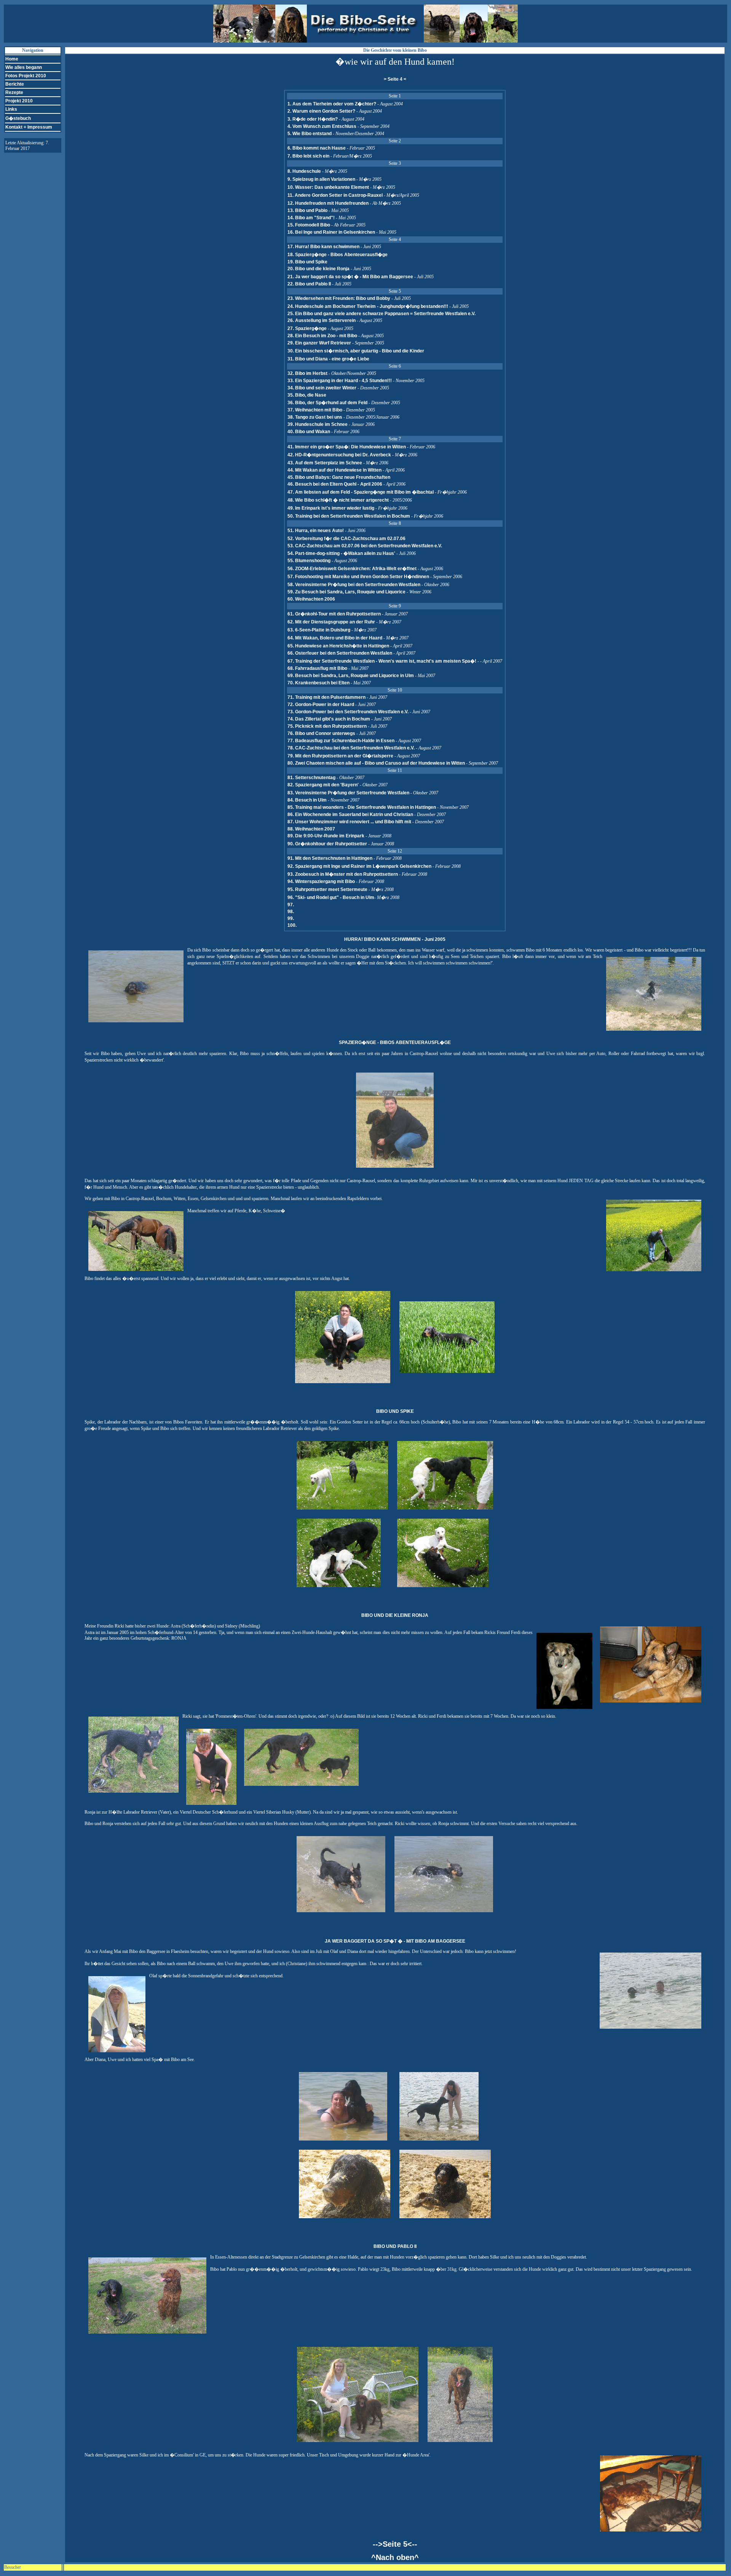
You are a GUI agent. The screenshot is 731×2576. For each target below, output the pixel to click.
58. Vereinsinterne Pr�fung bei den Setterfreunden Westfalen (354, 585)
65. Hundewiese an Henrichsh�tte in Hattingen (339, 646)
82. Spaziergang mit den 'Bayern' (324, 785)
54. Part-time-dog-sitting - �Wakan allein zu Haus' (341, 553)
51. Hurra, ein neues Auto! (316, 531)
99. (291, 918)
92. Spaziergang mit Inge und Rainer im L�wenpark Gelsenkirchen (360, 866)
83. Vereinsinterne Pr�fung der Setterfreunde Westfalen (349, 793)
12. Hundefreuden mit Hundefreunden (328, 203)
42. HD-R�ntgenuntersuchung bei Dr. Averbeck (339, 455)
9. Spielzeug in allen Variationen (321, 179)
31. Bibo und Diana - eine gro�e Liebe (328, 359)
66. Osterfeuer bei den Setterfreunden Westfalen (340, 653)
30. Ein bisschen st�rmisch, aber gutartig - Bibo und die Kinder (356, 351)
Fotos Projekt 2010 (26, 76)
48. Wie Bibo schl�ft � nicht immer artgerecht (338, 500)
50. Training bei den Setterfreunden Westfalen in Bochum (349, 516)
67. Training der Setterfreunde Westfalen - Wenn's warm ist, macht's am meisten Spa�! (382, 661)
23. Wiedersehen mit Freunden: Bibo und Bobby (339, 298)
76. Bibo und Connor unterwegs (321, 733)
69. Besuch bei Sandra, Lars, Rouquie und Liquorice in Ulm (351, 676)
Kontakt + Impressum (29, 127)
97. (291, 905)
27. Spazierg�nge (307, 328)
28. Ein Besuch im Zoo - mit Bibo (322, 336)
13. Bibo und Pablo (307, 210)
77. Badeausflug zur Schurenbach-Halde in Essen (341, 741)
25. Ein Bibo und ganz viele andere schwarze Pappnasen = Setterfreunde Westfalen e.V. (381, 314)
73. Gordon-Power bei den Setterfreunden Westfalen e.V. (349, 712)
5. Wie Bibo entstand (310, 134)
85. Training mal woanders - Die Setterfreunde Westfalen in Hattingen (362, 807)
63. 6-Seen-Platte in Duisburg (319, 630)
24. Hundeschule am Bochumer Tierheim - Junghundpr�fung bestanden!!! (368, 306)
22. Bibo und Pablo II (309, 284)
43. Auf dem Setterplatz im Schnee (325, 463)
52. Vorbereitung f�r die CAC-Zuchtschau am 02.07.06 (346, 539)
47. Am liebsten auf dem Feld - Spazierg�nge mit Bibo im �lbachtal (361, 492)
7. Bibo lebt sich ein (308, 156)
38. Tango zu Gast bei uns (315, 417)
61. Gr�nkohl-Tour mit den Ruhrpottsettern (335, 614)
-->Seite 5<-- (395, 2544)
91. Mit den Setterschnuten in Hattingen (330, 858)
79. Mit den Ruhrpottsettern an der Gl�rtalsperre (340, 756)
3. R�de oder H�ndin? (313, 119)
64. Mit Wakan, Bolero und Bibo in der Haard (335, 638)
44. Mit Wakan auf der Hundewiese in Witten (334, 470)
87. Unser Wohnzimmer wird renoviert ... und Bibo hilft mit (350, 822)
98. (291, 912)
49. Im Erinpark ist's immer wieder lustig (331, 508)
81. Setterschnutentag (312, 778)
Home (12, 59)
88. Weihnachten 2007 (311, 829)
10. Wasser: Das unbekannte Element (328, 187)
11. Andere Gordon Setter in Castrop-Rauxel (335, 195)
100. (292, 925)
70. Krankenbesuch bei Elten (318, 683)
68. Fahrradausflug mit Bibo (317, 668)
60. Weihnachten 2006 (311, 599)
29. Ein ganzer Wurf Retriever (319, 343)
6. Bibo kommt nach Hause (317, 148)
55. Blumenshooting (309, 561)
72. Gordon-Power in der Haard (321, 705)
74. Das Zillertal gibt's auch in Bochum (329, 719)
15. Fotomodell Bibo (309, 225)
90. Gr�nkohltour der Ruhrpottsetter (328, 844)
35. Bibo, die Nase (307, 395)
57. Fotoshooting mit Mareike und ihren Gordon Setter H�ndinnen (358, 577)
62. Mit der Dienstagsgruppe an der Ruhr (332, 622)
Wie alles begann (24, 67)
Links (11, 109)
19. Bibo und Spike (307, 262)
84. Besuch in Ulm (308, 800)
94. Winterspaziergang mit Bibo (322, 882)
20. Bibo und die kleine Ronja (318, 269)
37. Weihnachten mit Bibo (315, 410)
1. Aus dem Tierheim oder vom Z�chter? (332, 104)
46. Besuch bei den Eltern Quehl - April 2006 (335, 484)
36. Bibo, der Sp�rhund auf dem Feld (327, 403)
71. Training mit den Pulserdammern (326, 697)
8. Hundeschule (304, 171)
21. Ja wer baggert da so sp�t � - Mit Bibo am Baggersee (350, 277)
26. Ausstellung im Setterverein (322, 320)
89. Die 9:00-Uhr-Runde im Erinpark (326, 836)
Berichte (15, 84)
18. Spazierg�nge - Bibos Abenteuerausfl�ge (338, 255)
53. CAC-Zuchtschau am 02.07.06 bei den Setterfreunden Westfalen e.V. (365, 546)
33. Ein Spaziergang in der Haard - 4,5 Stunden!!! (340, 381)
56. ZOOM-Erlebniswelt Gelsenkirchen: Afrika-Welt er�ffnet (353, 569)
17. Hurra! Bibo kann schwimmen (323, 247)
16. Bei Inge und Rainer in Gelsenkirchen (331, 232)
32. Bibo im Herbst (307, 373)
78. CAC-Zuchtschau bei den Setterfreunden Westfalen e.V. (352, 748)
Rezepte (14, 92)
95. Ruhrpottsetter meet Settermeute (328, 889)
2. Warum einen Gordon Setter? (321, 111)
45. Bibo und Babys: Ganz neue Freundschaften (339, 477)
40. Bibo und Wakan (309, 432)
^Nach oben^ (395, 2557)
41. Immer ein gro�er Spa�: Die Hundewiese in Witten (347, 447)
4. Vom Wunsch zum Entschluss (322, 126)
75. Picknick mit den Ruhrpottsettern (327, 726)
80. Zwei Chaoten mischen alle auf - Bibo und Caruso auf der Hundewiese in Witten (376, 763)
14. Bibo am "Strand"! (311, 218)
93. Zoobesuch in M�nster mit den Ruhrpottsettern (343, 874)
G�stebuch (18, 118)
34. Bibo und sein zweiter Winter (322, 388)
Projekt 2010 (19, 101)
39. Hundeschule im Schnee (318, 424)
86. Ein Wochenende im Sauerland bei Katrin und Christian (351, 815)
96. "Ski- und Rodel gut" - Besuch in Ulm (331, 897)
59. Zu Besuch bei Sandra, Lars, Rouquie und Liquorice (346, 592)
